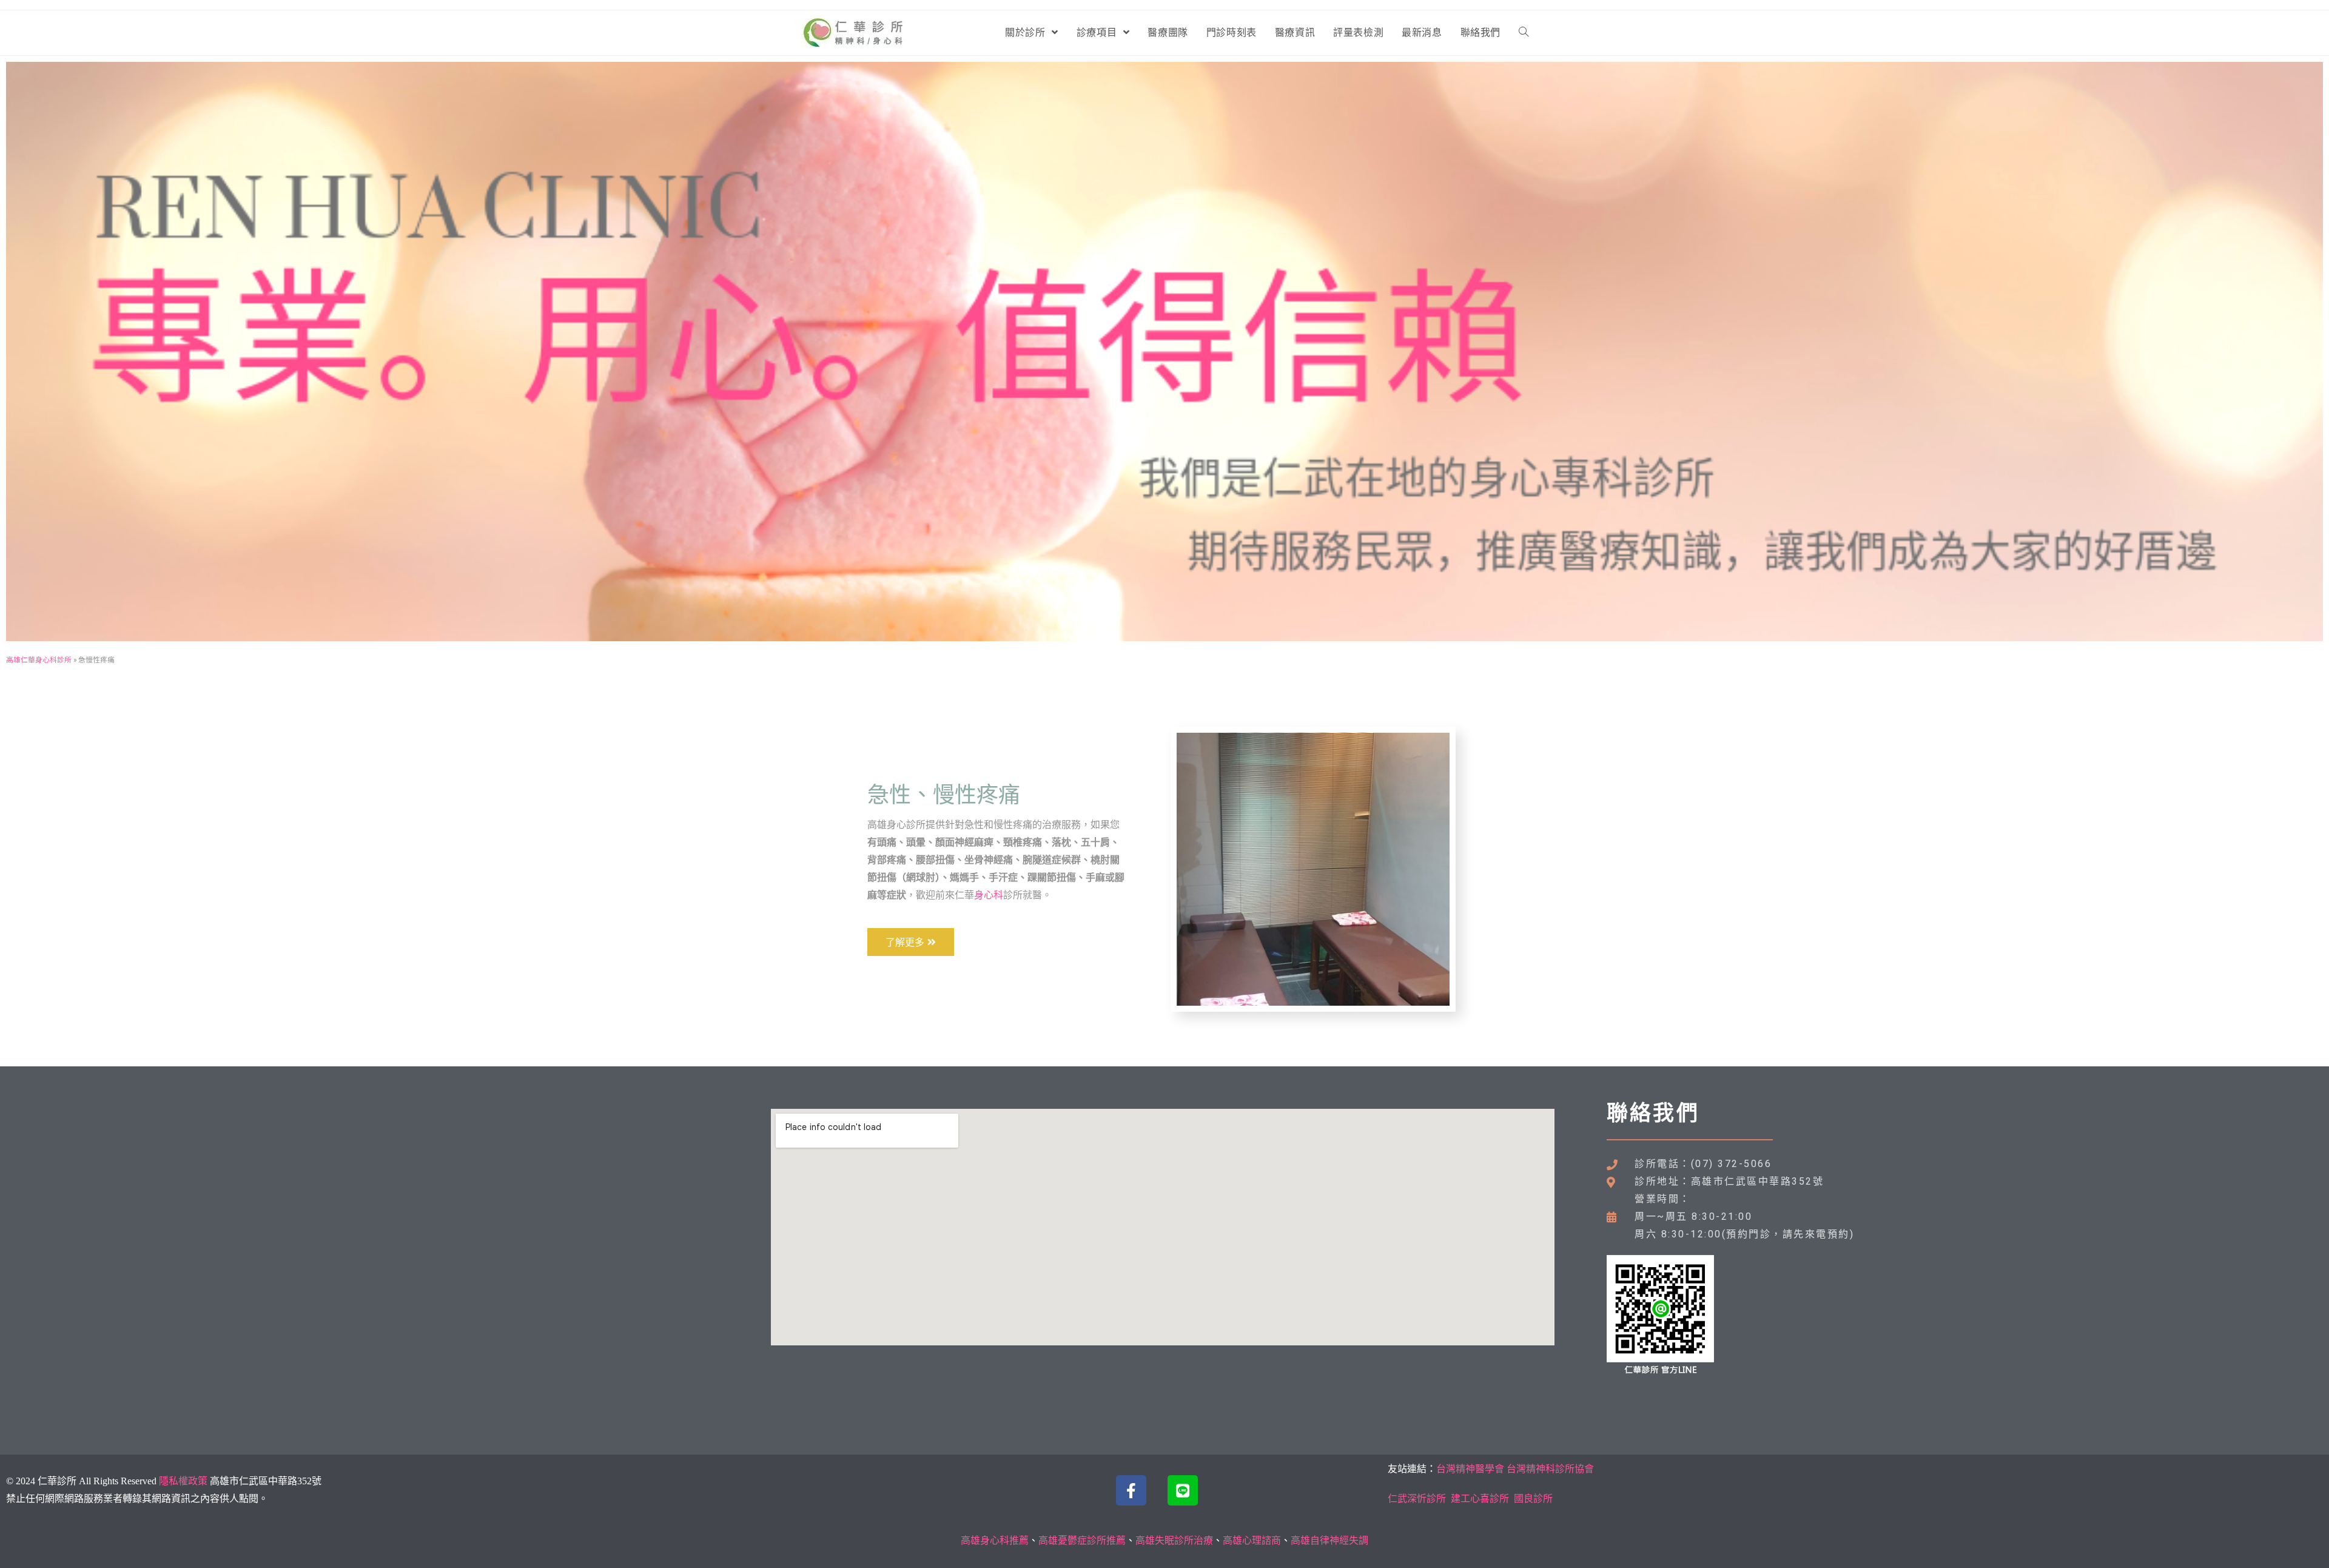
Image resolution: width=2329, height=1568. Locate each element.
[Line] (1183, 1490)
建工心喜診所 (1480, 1499)
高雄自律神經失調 (1329, 1540)
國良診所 (1533, 1499)
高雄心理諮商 (1252, 1540)
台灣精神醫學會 (1470, 1469)
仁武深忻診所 (1417, 1499)
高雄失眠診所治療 (1174, 1540)
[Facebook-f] (1131, 1490)
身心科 (989, 895)
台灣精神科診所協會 (1550, 1469)
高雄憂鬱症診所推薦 (1082, 1540)
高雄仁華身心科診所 (39, 660)
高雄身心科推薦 (995, 1540)
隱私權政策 (183, 1481)
